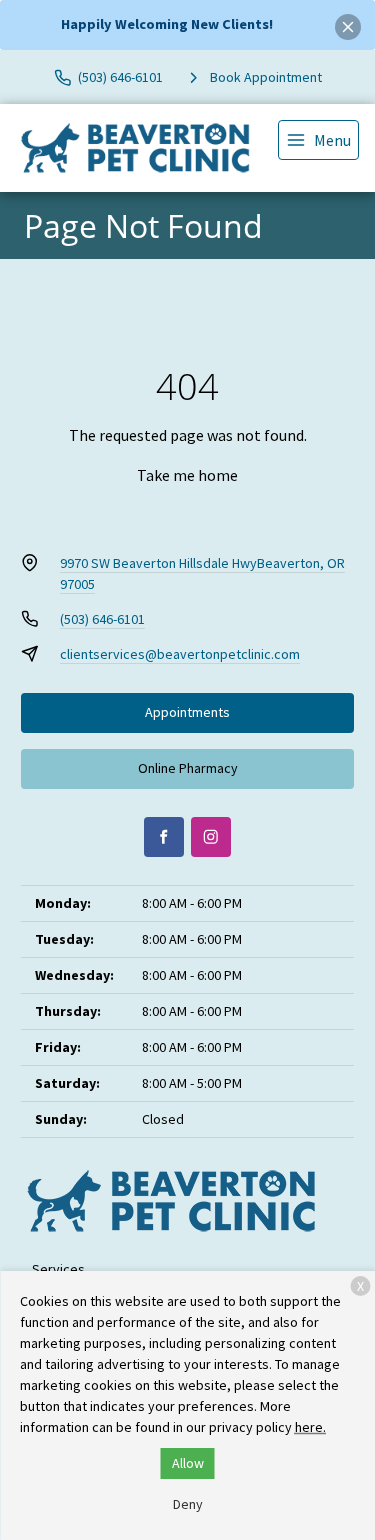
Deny (188, 1504)
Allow (188, 1463)
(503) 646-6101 (102, 619)
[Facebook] (164, 837)
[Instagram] (211, 837)
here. (310, 1427)
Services (58, 1269)
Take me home (187, 475)
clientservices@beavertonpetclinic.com (180, 654)
